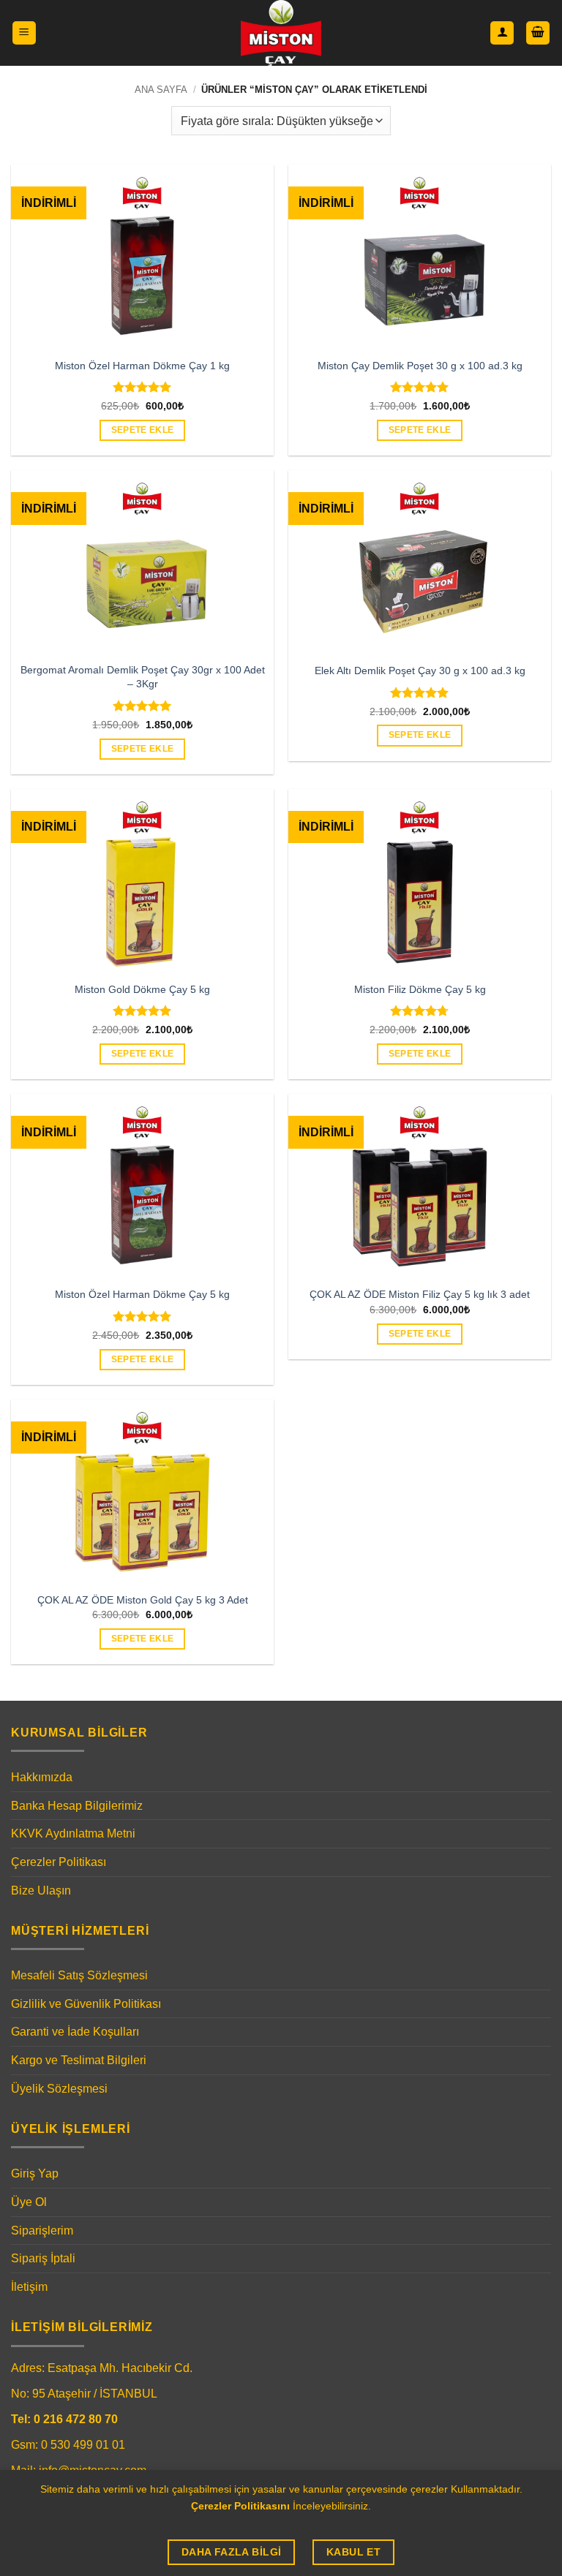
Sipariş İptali (43, 2258)
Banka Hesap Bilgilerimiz (77, 1806)
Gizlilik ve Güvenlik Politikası (86, 2004)
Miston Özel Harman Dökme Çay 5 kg (142, 1294)
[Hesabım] (502, 33)
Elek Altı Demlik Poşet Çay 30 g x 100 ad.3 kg (420, 671)
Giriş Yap (35, 2173)
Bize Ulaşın (41, 1891)
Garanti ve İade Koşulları (75, 2032)
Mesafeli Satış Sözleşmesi (79, 1975)
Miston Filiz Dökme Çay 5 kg (420, 989)
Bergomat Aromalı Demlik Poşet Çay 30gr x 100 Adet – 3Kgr (143, 677)
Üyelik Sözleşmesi (59, 2089)
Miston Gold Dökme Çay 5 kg (142, 989)
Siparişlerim (42, 2231)
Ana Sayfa (161, 90)
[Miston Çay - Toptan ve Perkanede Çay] (281, 33)
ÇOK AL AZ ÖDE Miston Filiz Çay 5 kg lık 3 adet (420, 1294)
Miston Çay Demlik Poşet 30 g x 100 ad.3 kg (420, 366)
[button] (24, 33)
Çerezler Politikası (59, 1862)
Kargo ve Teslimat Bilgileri (79, 2060)
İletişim (29, 2287)
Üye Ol (29, 2202)
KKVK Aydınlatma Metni (73, 1833)
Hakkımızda (42, 1777)
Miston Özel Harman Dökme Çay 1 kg (142, 366)
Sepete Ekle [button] (143, 430)
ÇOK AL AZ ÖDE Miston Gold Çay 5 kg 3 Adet (143, 1600)
